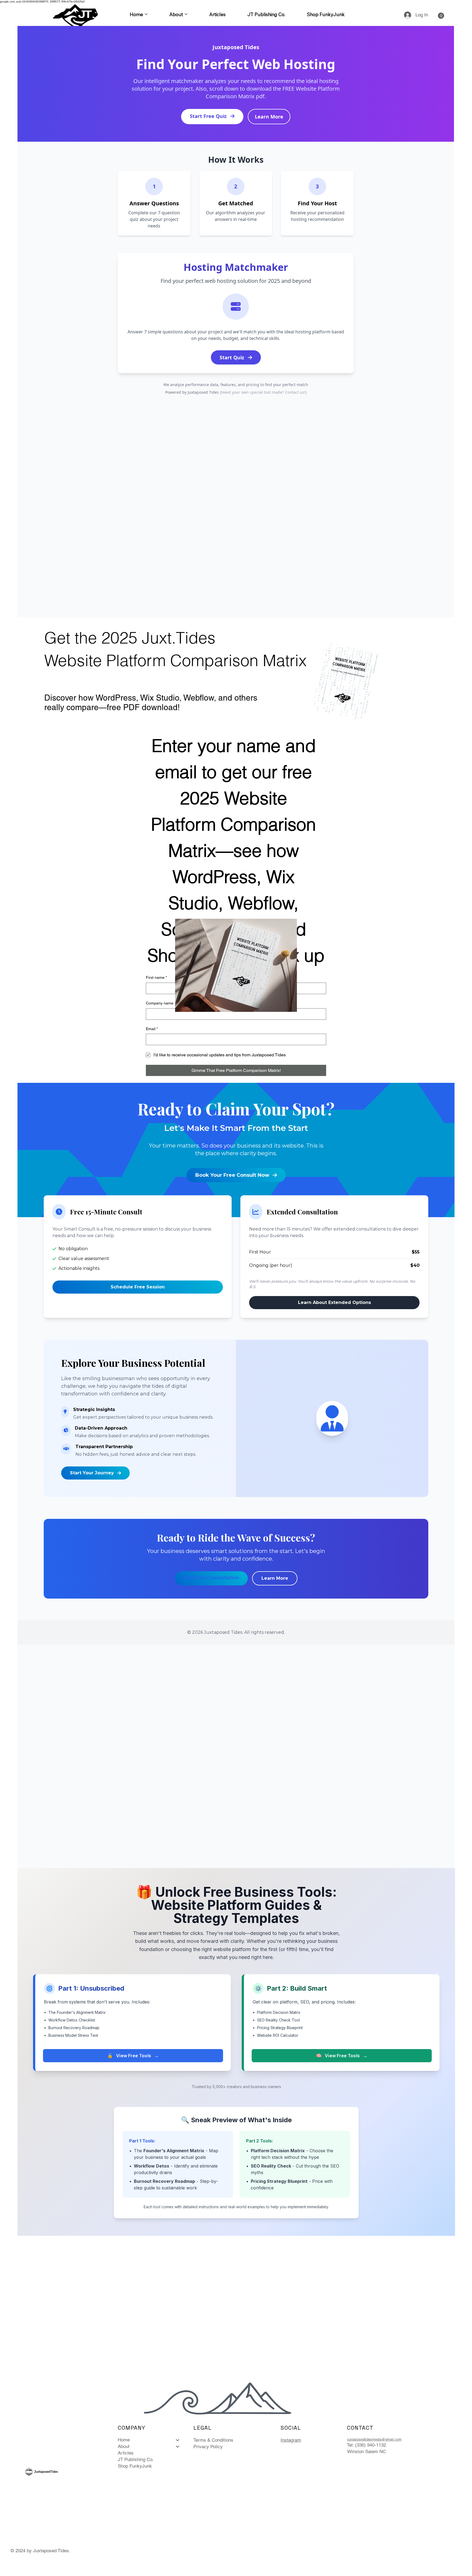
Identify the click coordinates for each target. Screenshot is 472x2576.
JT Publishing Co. (136, 2459)
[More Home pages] (146, 14)
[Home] (178, 2440)
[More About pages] (186, 14)
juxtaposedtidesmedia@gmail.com (374, 2439)
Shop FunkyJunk (135, 2466)
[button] (441, 16)
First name (156, 977)
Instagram (291, 2440)
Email (152, 1029)
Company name (160, 1003)
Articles (126, 2453)
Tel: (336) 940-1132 (366, 2445)
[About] (178, 2447)
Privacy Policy (208, 2447)
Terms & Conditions (213, 2440)
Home (124, 2440)
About (124, 2446)
